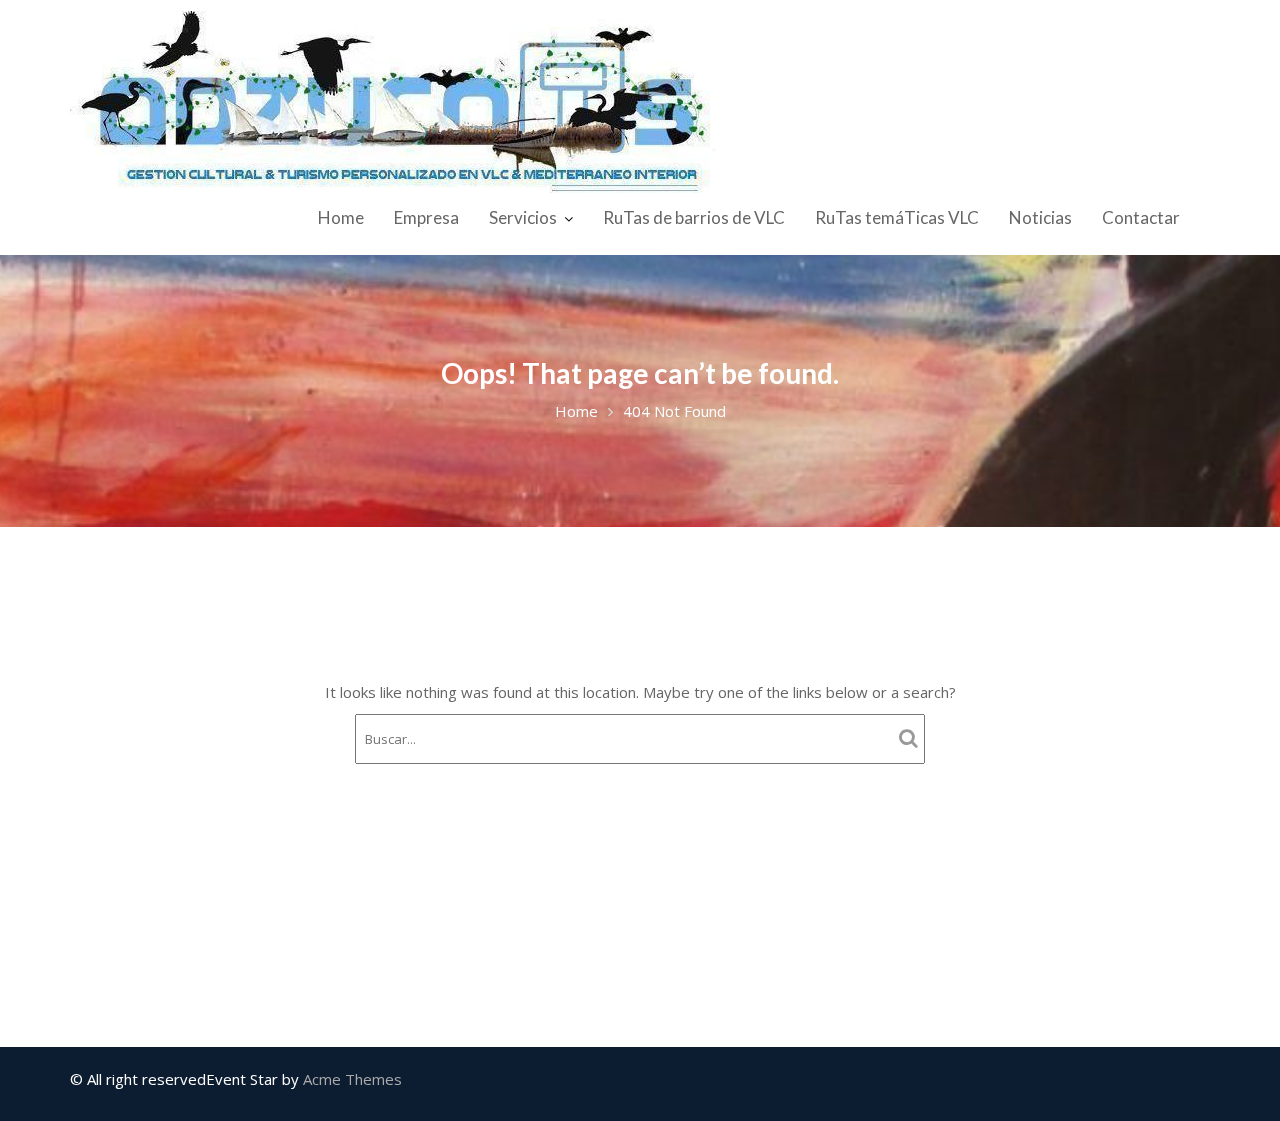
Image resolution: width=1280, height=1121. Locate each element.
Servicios (523, 217)
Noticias (1040, 217)
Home (341, 217)
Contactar (1141, 217)
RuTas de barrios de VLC (694, 217)
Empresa (426, 217)
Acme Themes (352, 1079)
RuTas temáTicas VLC (897, 217)
